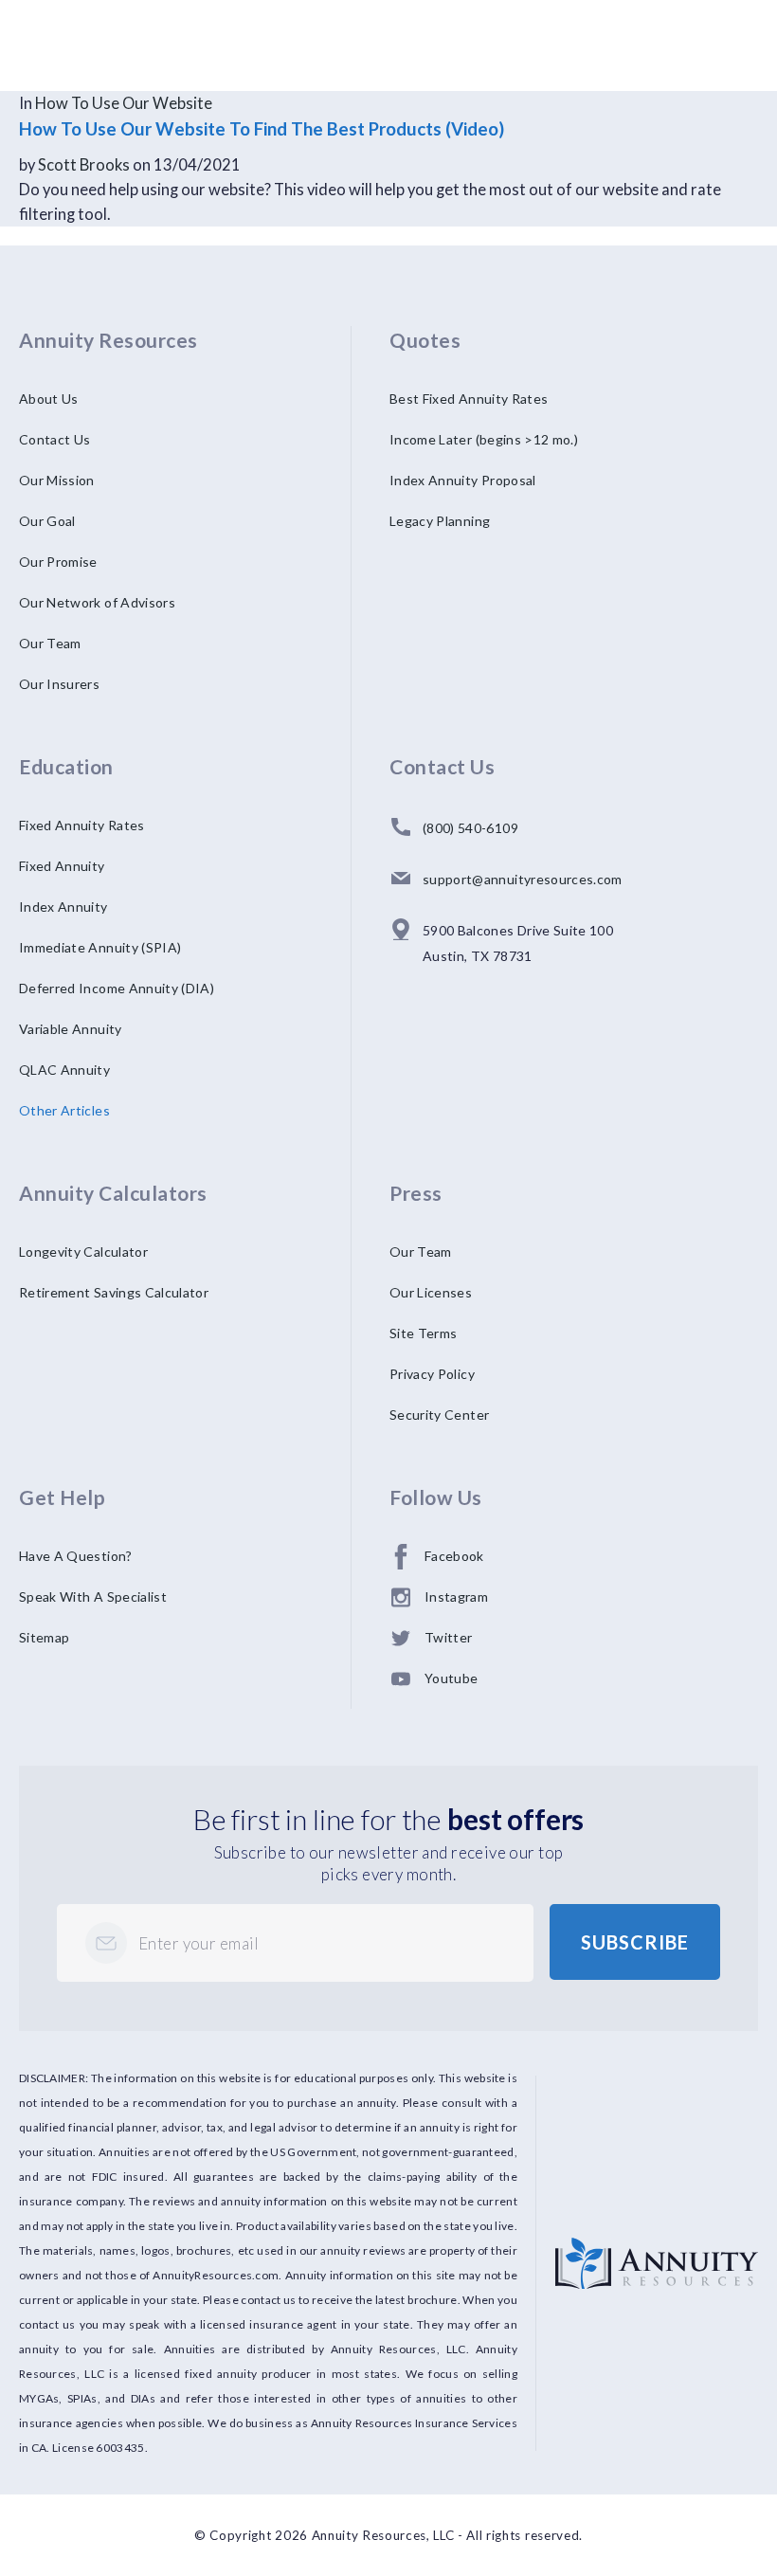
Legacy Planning (440, 521)
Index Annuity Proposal (463, 480)
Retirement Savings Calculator (114, 1292)
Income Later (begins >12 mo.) (484, 439)
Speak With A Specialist (93, 1596)
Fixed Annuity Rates (82, 825)
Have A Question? (76, 1556)
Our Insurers (59, 684)
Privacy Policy (432, 1374)
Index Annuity (63, 907)
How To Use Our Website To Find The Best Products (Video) (262, 129)
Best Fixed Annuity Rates (469, 399)
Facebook (454, 1556)
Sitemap (44, 1637)
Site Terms (424, 1333)
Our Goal (47, 521)
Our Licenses (431, 1292)
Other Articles (64, 1110)
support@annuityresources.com (523, 879)
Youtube (451, 1678)
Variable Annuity (71, 1029)
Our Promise (58, 562)
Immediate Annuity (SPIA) (100, 947)
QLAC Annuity (64, 1070)
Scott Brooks (84, 165)
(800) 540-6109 (470, 828)
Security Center (439, 1415)
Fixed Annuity (62, 866)
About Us (49, 399)
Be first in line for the (389, 1819)
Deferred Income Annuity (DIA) (117, 988)
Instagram (456, 1596)
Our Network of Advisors (97, 602)
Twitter (448, 1637)
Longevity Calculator (83, 1252)
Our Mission (57, 480)
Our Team (50, 643)
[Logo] (657, 2250)
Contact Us (55, 439)
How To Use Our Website (124, 103)
